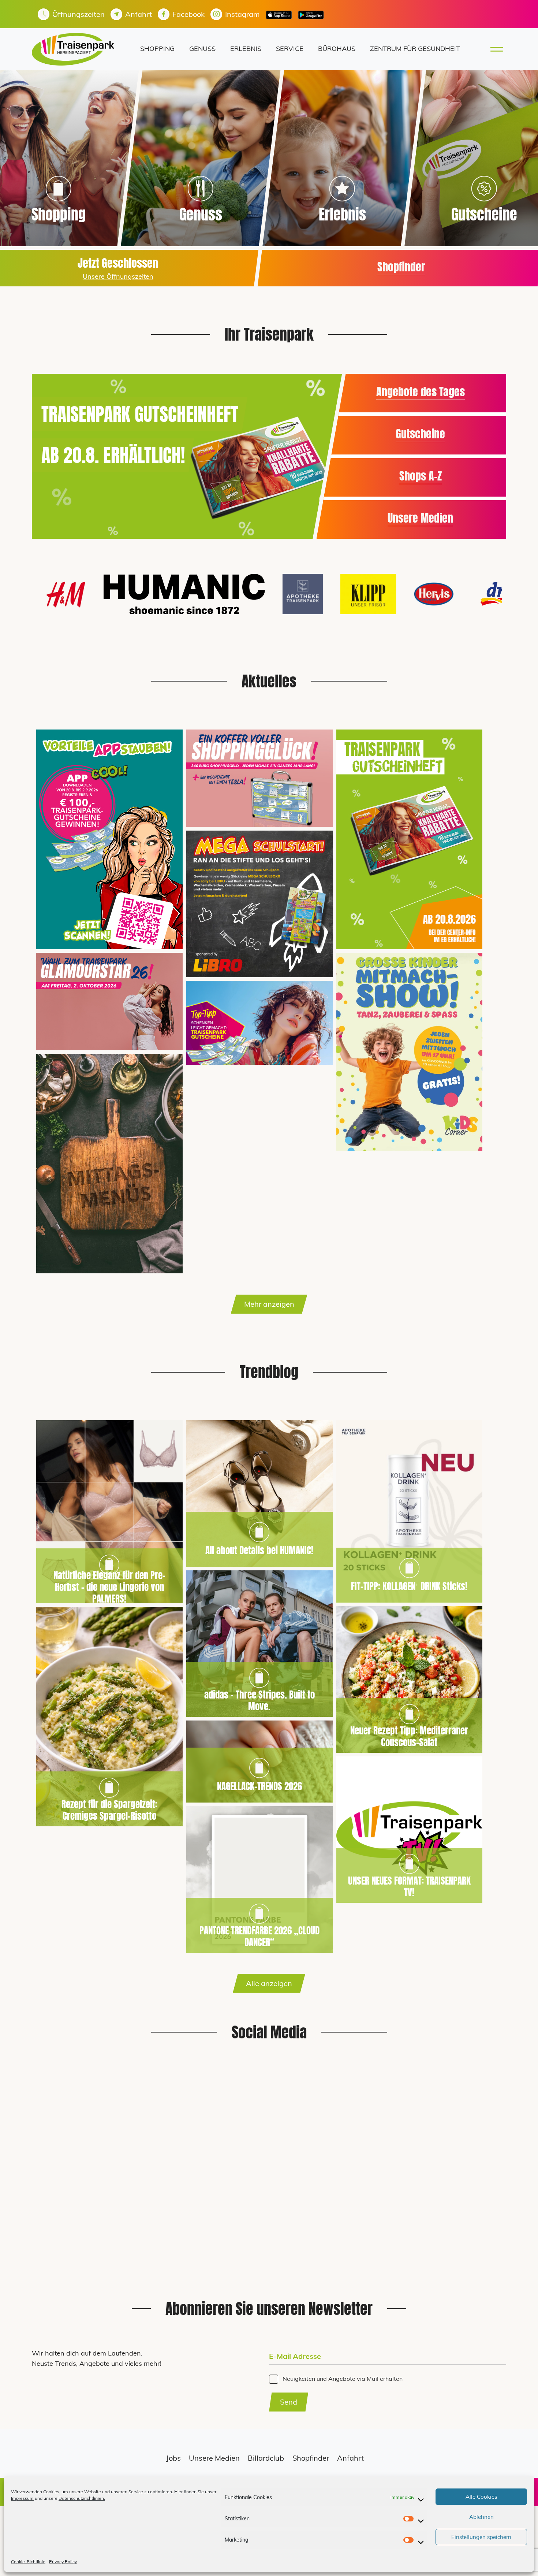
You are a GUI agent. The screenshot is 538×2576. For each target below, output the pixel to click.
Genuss (202, 49)
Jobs (173, 2458)
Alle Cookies (481, 2497)
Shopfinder (401, 266)
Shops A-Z (421, 476)
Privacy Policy (63, 2562)
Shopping (157, 49)
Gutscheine (420, 434)
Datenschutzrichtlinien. (82, 2498)
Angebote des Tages (421, 392)
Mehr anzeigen (269, 1304)
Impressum (22, 2498)
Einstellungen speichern (481, 2537)
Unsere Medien (420, 518)
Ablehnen (481, 2517)
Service (290, 49)
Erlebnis (246, 49)
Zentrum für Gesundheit (415, 49)
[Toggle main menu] (494, 49)
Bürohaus (337, 49)
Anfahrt (350, 2458)
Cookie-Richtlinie (28, 2562)
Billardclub (266, 2458)
